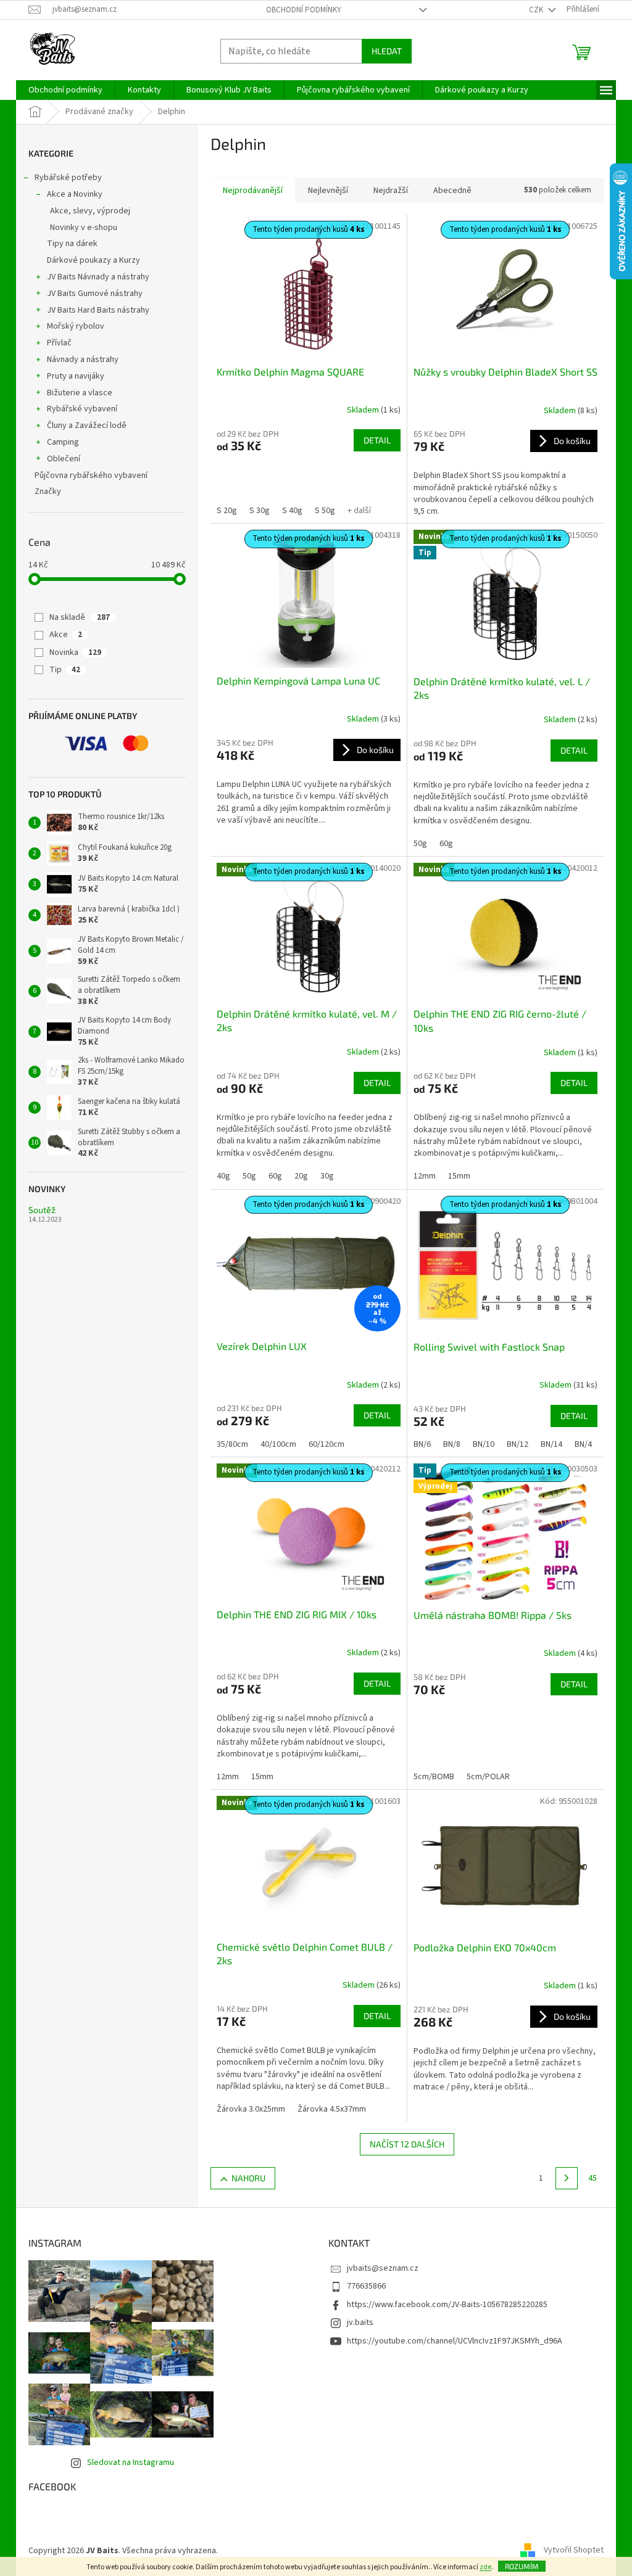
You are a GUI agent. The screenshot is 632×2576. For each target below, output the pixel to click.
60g (446, 844)
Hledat (387, 51)
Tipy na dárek (72, 244)
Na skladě (80, 617)
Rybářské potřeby (68, 178)
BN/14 (551, 1444)
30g (327, 1176)
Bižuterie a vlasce (80, 393)
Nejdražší (391, 191)
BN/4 (583, 1444)
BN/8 (452, 1444)
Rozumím (522, 2566)
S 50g (325, 511)
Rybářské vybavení (82, 409)
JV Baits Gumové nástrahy (95, 294)
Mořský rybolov (76, 326)
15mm (459, 1176)
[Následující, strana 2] (567, 2178)
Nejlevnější (328, 191)
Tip (65, 670)
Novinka (75, 652)
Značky (48, 492)
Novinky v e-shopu (84, 228)
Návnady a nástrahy (83, 360)
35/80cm (232, 1444)
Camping (63, 442)
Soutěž (42, 1210)
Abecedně (452, 191)
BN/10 (484, 1444)
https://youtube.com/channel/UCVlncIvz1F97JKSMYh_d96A (455, 2341)
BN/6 (422, 1444)
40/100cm (278, 1444)
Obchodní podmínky (304, 10)
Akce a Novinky (75, 194)
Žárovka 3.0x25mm (251, 2109)
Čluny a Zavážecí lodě (87, 426)
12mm (425, 1176)
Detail (377, 440)
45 (592, 2178)
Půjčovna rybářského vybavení (91, 475)
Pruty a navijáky (76, 376)
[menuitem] (65, 90)
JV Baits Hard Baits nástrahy (98, 310)
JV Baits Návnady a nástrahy (98, 277)
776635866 (366, 2286)
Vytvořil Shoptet (574, 2551)
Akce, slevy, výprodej (90, 211)
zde (485, 2567)
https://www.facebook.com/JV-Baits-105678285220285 (447, 2305)
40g (223, 1176)
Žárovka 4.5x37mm (332, 2109)
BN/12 (518, 1444)
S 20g (227, 511)
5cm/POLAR (488, 1777)
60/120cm (326, 1444)
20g (301, 1176)
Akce (66, 635)
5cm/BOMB (434, 1777)
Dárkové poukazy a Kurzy (94, 260)
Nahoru (248, 2178)
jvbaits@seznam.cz (383, 2268)
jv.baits (360, 2323)
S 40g (292, 511)
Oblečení (64, 459)
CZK (537, 10)
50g (420, 844)
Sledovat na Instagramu (131, 2463)
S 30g (260, 511)
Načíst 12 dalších (407, 2144)
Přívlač (59, 343)
